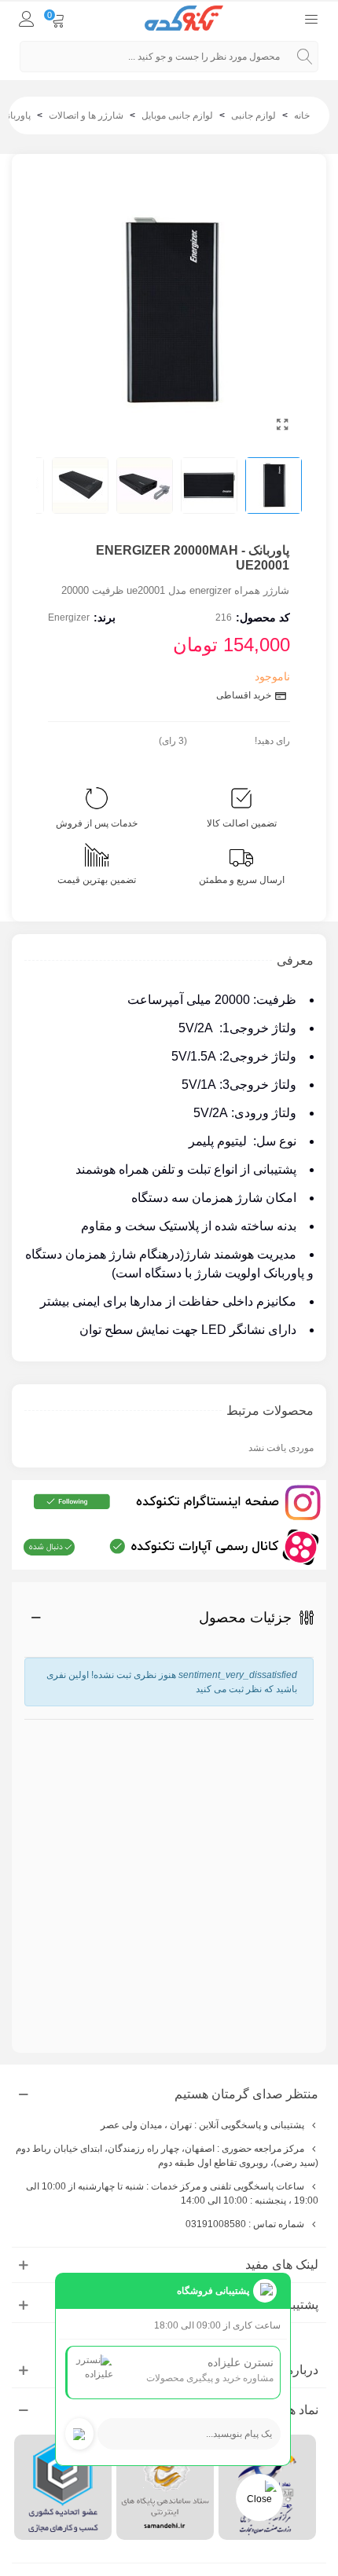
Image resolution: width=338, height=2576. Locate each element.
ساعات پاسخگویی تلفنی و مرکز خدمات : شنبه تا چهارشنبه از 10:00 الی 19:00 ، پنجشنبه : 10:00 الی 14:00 (172, 2193)
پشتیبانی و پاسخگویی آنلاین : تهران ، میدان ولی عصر (202, 2125)
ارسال (270, 1988)
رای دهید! (272, 741)
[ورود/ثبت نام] (27, 18)
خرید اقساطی (245, 695)
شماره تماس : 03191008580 (245, 2224)
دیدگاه (299, 1860)
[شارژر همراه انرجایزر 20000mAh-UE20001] (282, 425)
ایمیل (303, 1786)
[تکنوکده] (184, 18)
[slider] (221, 738)
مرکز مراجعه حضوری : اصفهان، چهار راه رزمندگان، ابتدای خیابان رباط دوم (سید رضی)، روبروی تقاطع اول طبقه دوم (167, 2156)
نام (305, 1727)
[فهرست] (311, 18)
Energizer (69, 617)
